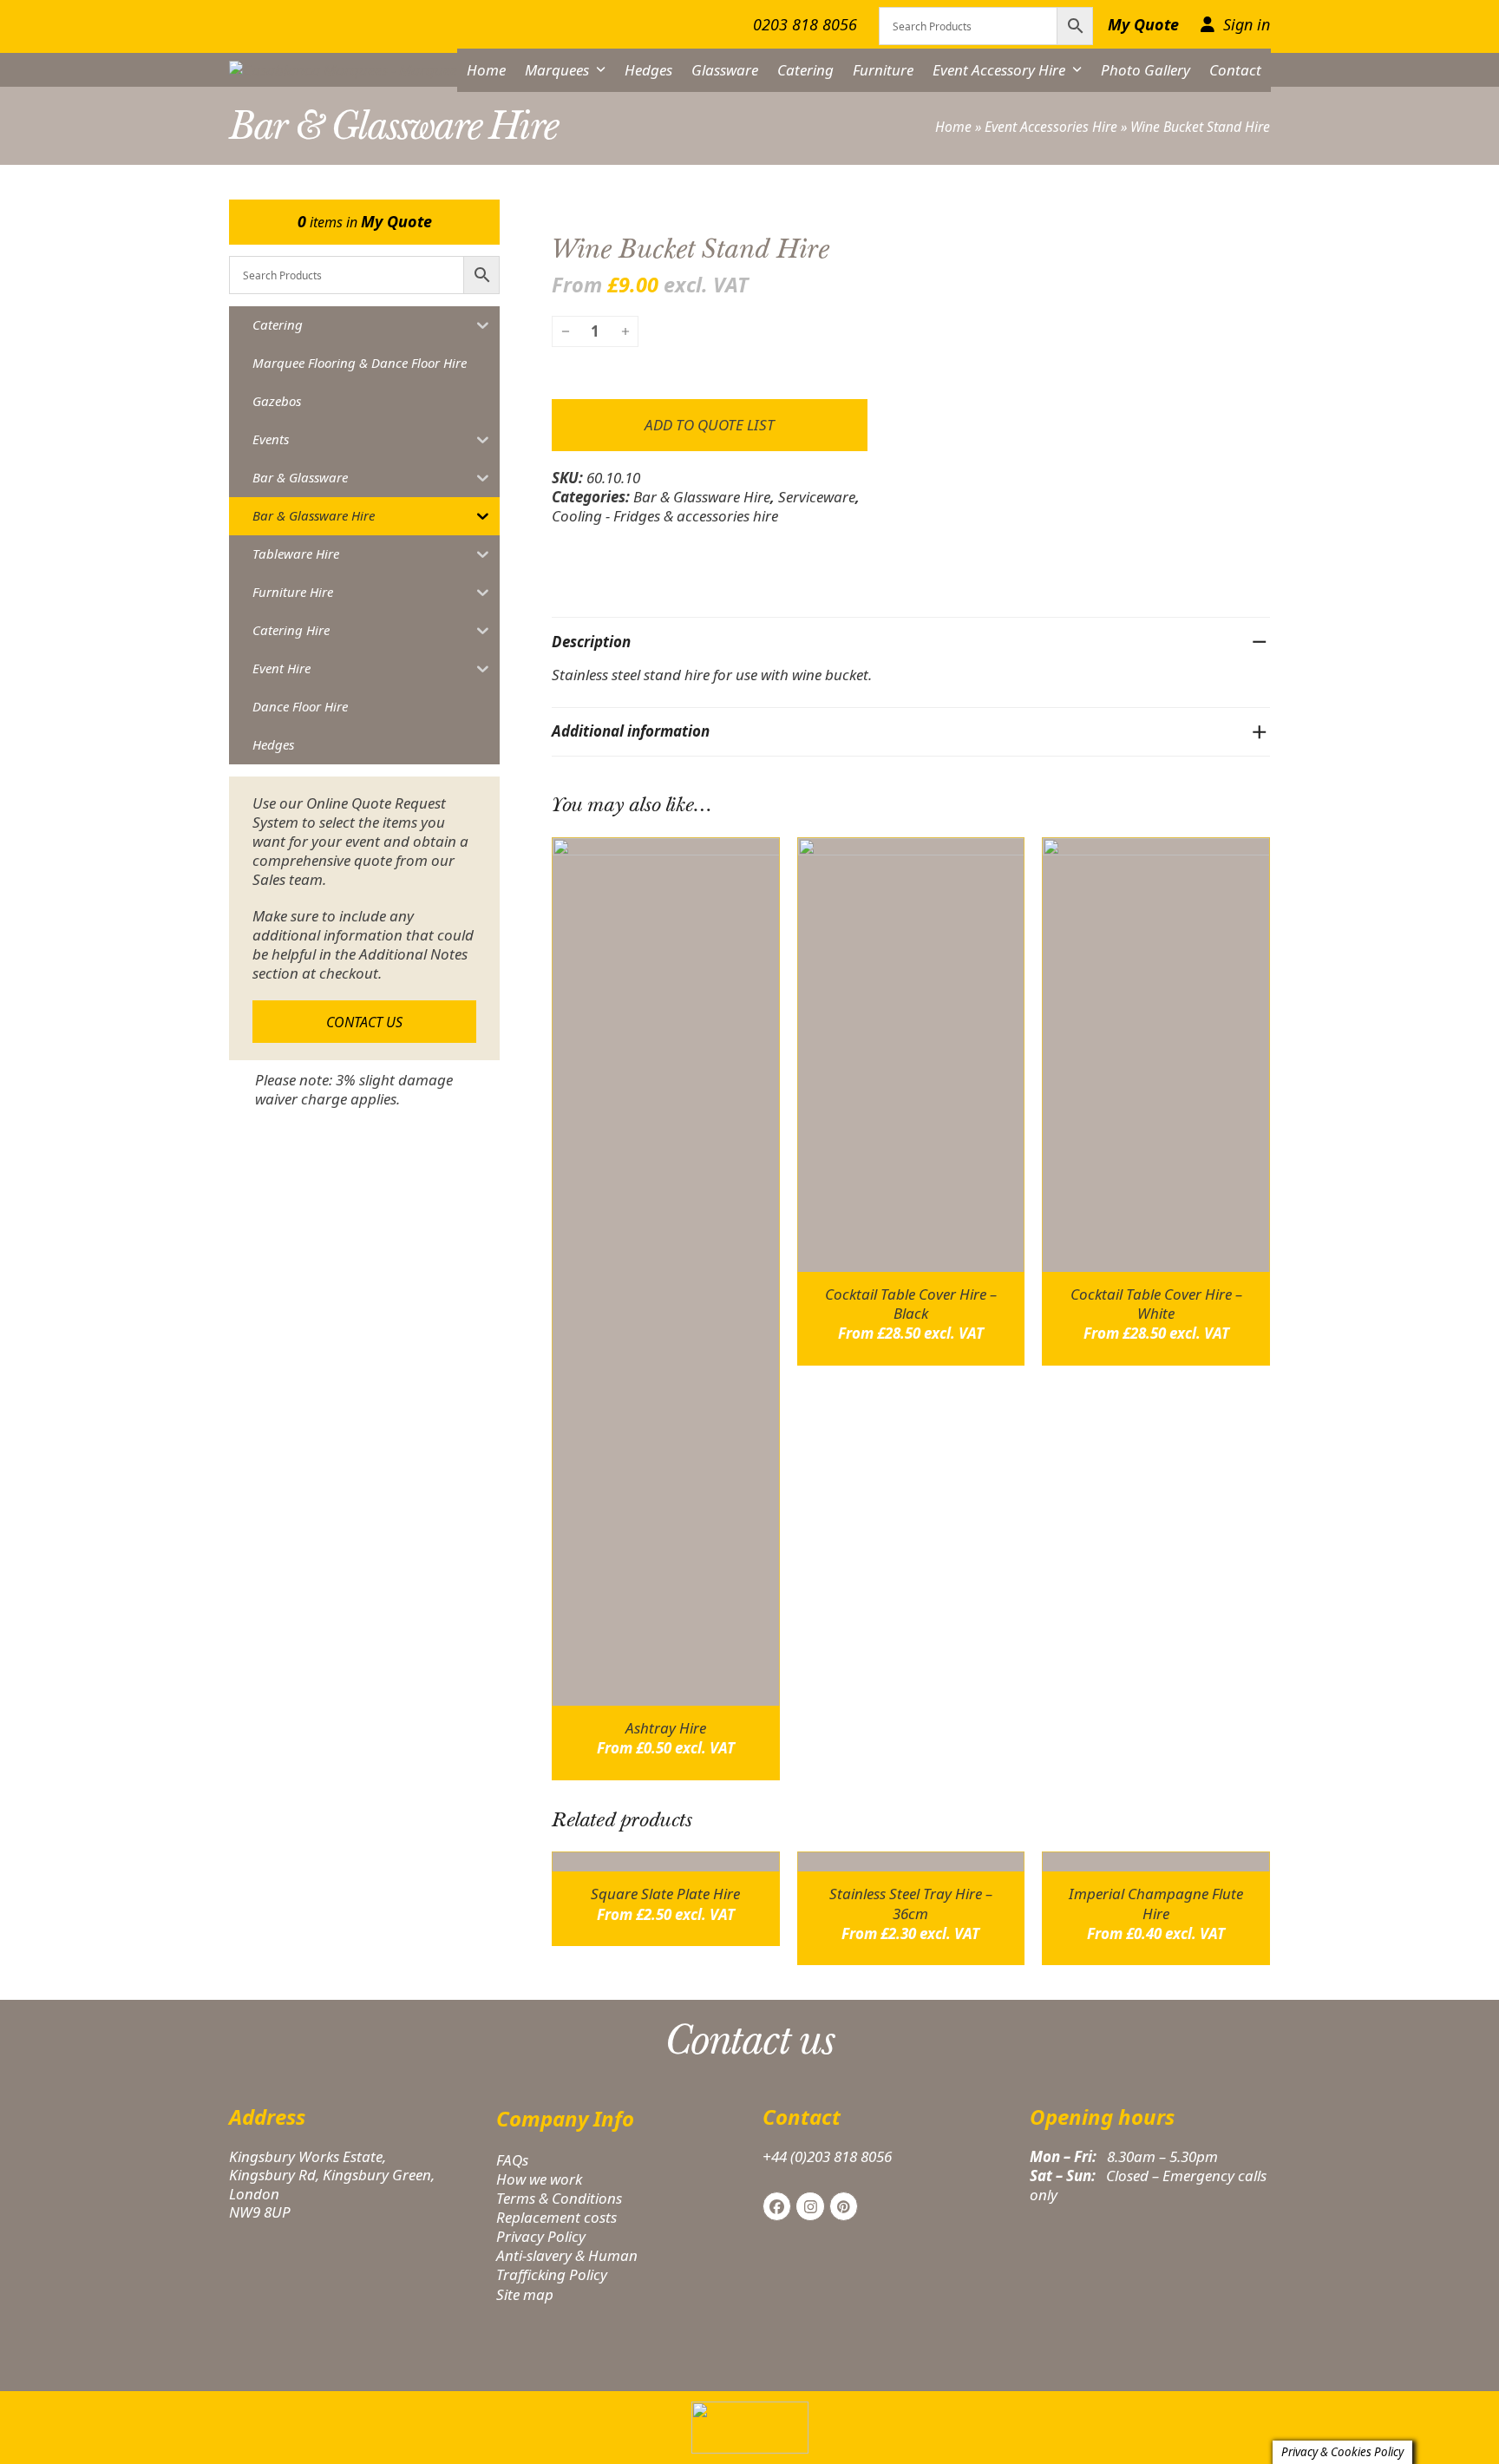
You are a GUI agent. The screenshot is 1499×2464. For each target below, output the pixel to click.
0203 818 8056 (805, 24)
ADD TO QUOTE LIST (710, 425)
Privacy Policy (541, 2236)
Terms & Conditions (559, 2198)
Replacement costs (556, 2217)
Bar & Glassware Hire (702, 497)
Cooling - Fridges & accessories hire (665, 516)
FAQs (512, 2160)
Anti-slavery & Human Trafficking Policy (567, 2265)
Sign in (1247, 25)
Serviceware (817, 497)
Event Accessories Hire (1051, 127)
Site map (525, 2294)
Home (953, 127)
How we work (539, 2179)
